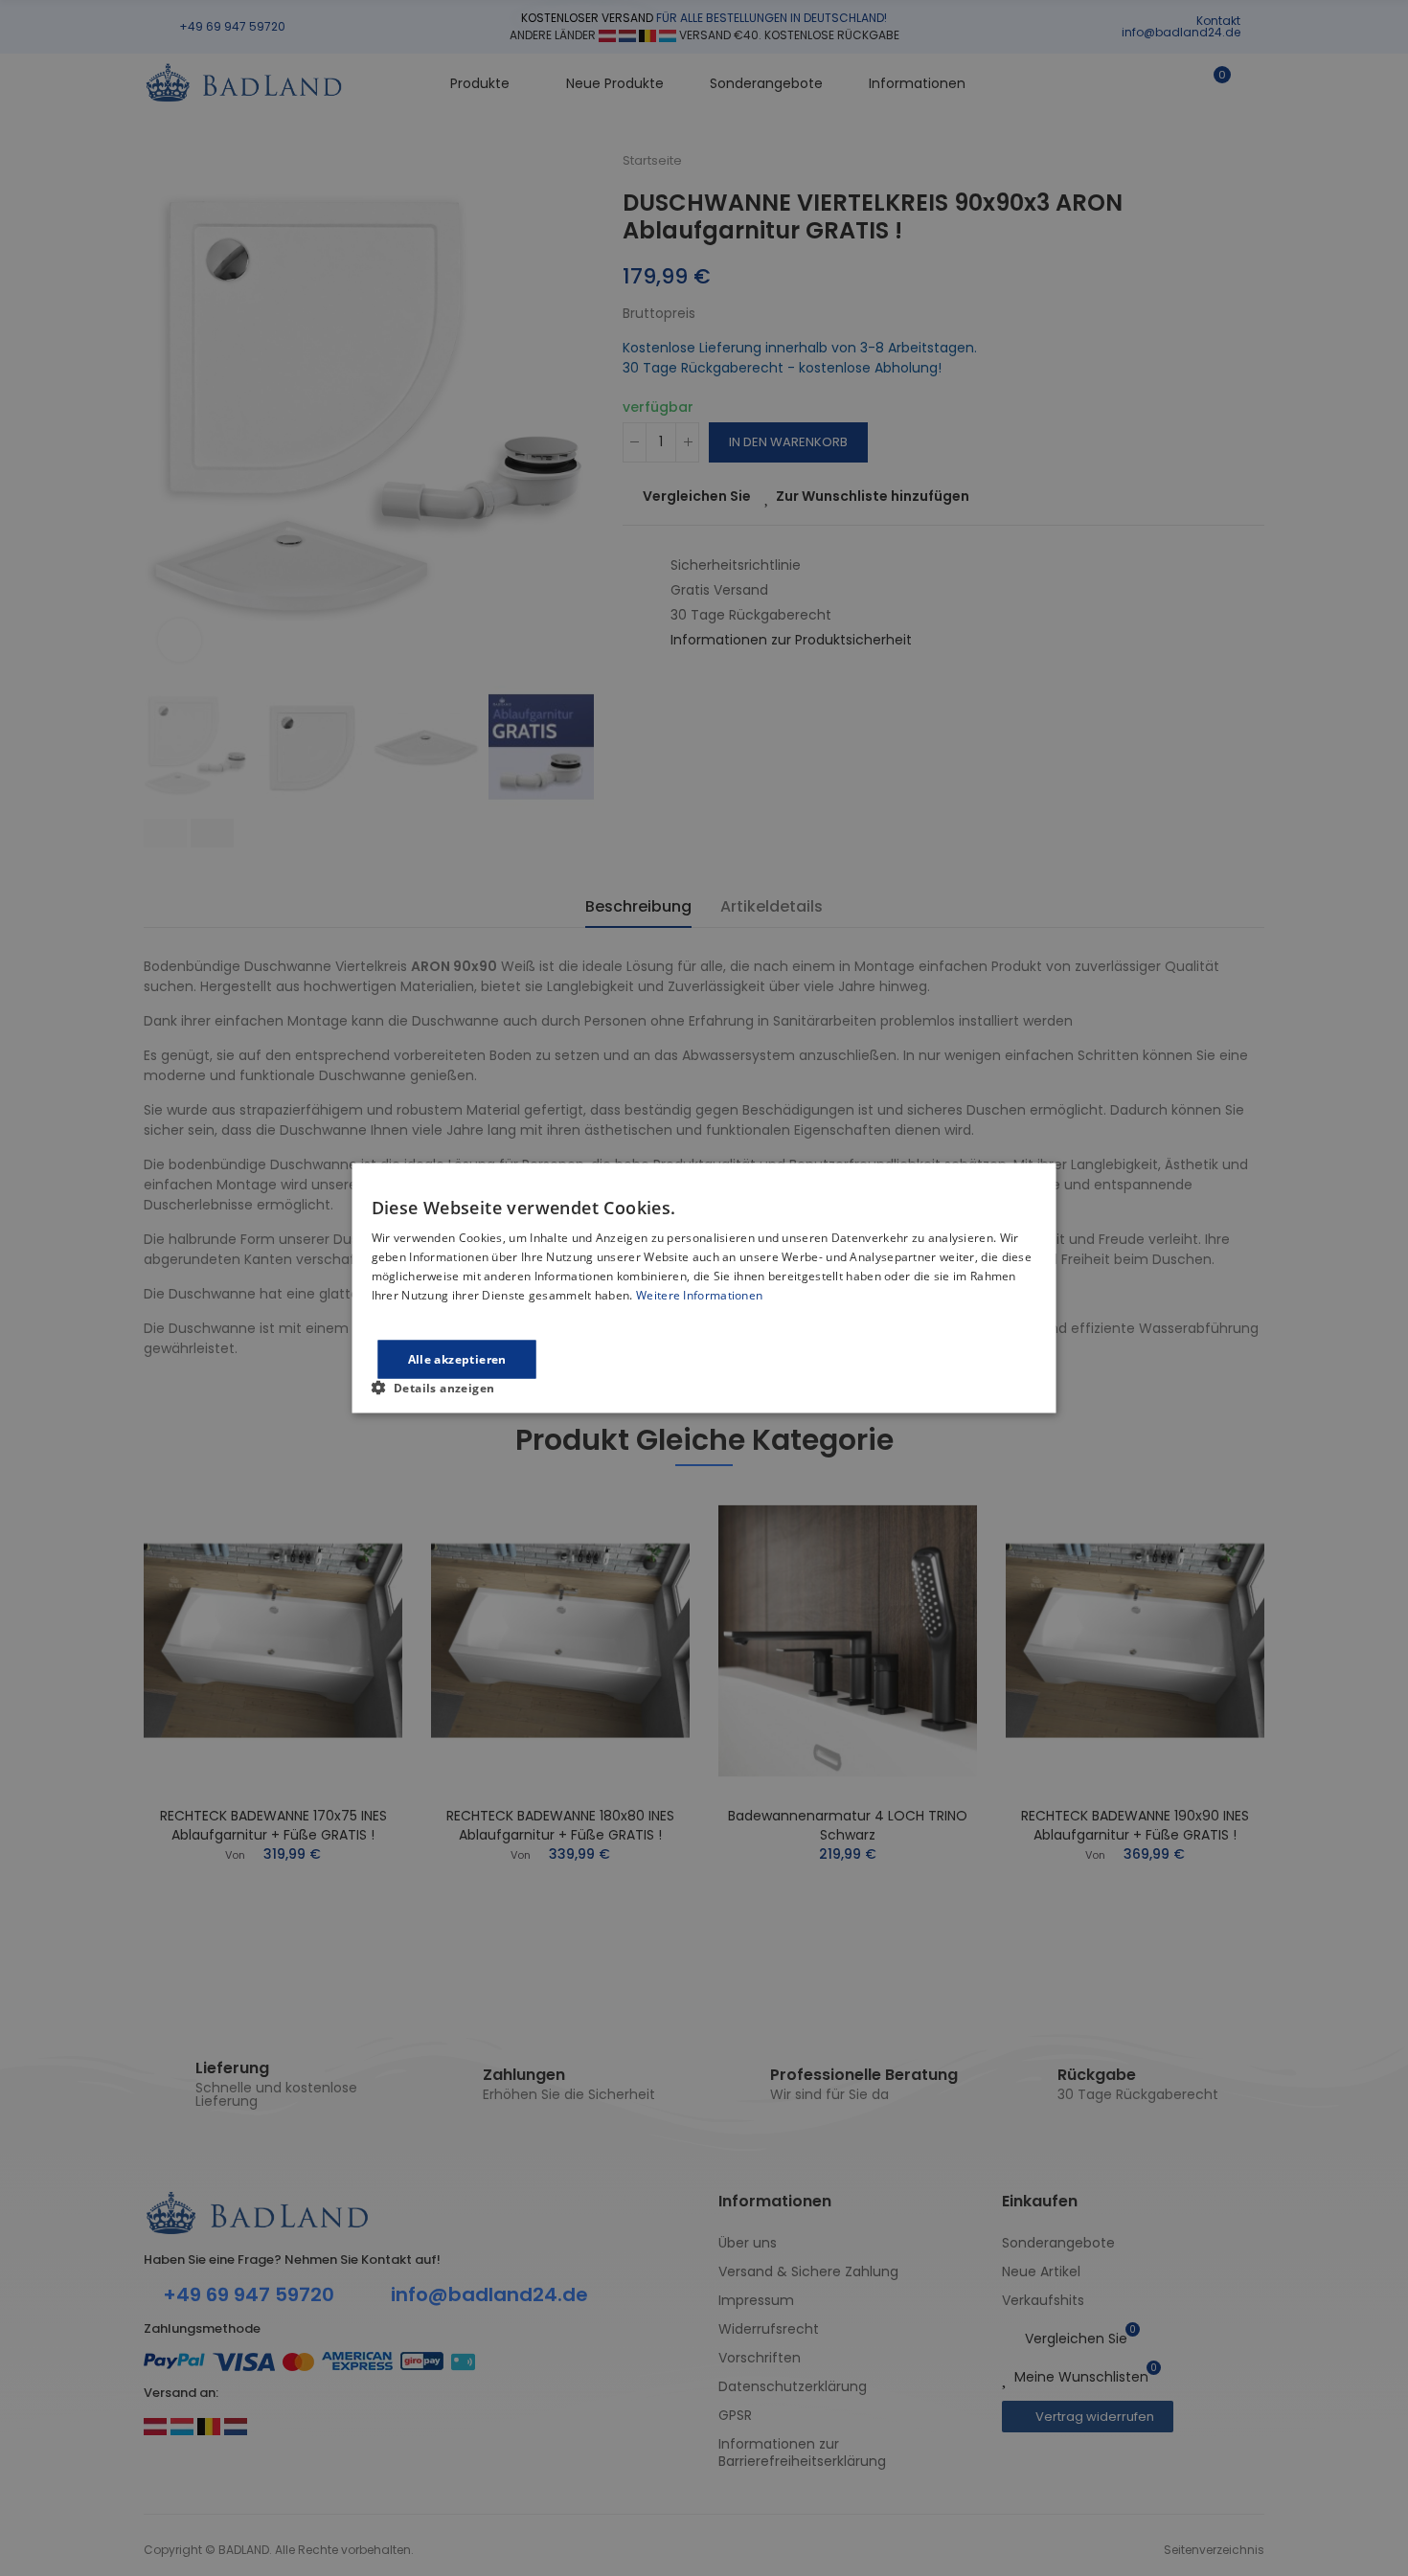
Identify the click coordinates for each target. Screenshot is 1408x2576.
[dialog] (704, 1288)
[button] (441, 1387)
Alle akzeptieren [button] (457, 1358)
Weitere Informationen (699, 1294)
